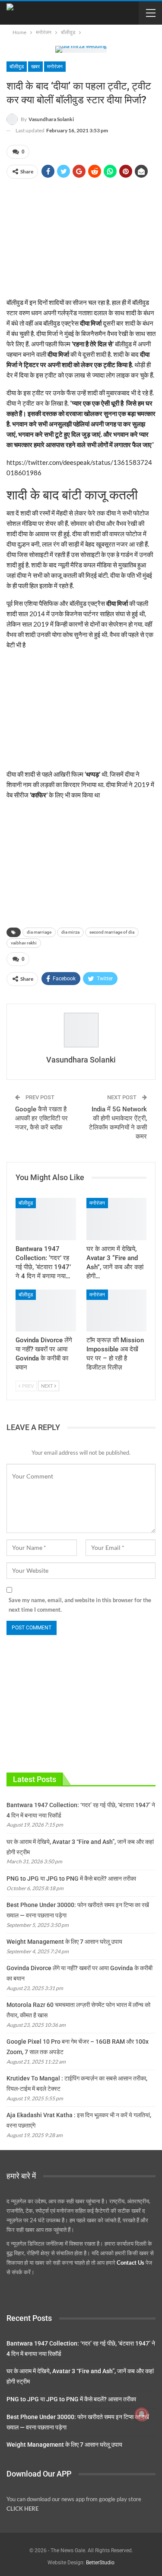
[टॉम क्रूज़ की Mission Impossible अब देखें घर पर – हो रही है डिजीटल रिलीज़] (117, 1311)
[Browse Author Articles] (81, 1030)
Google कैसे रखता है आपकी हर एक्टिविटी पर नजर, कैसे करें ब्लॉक (41, 1118)
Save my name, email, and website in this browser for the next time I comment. (80, 1605)
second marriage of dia (112, 932)
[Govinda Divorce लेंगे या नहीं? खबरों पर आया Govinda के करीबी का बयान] (46, 1311)
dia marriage (39, 932)
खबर (35, 67)
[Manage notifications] (142, 2414)
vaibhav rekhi (24, 943)
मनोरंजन (55, 67)
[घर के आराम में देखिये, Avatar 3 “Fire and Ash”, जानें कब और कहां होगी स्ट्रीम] (117, 1219)
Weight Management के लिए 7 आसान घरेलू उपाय (64, 1942)
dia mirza (70, 932)
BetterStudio (100, 2563)
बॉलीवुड (17, 67)
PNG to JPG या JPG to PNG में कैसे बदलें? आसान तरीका (71, 1878)
